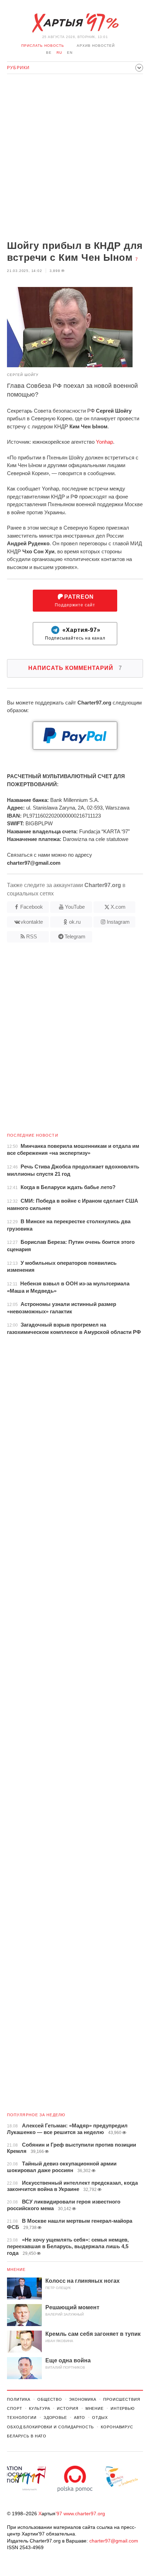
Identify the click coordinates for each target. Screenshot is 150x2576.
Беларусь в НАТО (27, 2436)
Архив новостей (96, 46)
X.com (118, 907)
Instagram (118, 922)
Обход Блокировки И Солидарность (50, 2427)
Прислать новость (43, 46)
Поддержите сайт (75, 601)
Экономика (83, 2399)
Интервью (123, 2408)
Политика (19, 2399)
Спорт (14, 2408)
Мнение (16, 2269)
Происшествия (122, 2399)
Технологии (22, 2418)
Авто (80, 2418)
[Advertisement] (75, 158)
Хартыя (75, 23)
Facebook (32, 907)
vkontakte (32, 922)
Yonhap (104, 442)
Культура (39, 2408)
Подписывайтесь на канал (75, 634)
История (67, 2408)
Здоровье (55, 2418)
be (49, 53)
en (70, 53)
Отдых (100, 2418)
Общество (50, 2399)
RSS (32, 936)
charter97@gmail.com (114, 2541)
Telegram (75, 936)
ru (59, 53)
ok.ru (75, 922)
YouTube (75, 907)
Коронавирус (117, 2427)
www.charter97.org (84, 2514)
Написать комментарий (75, 668)
